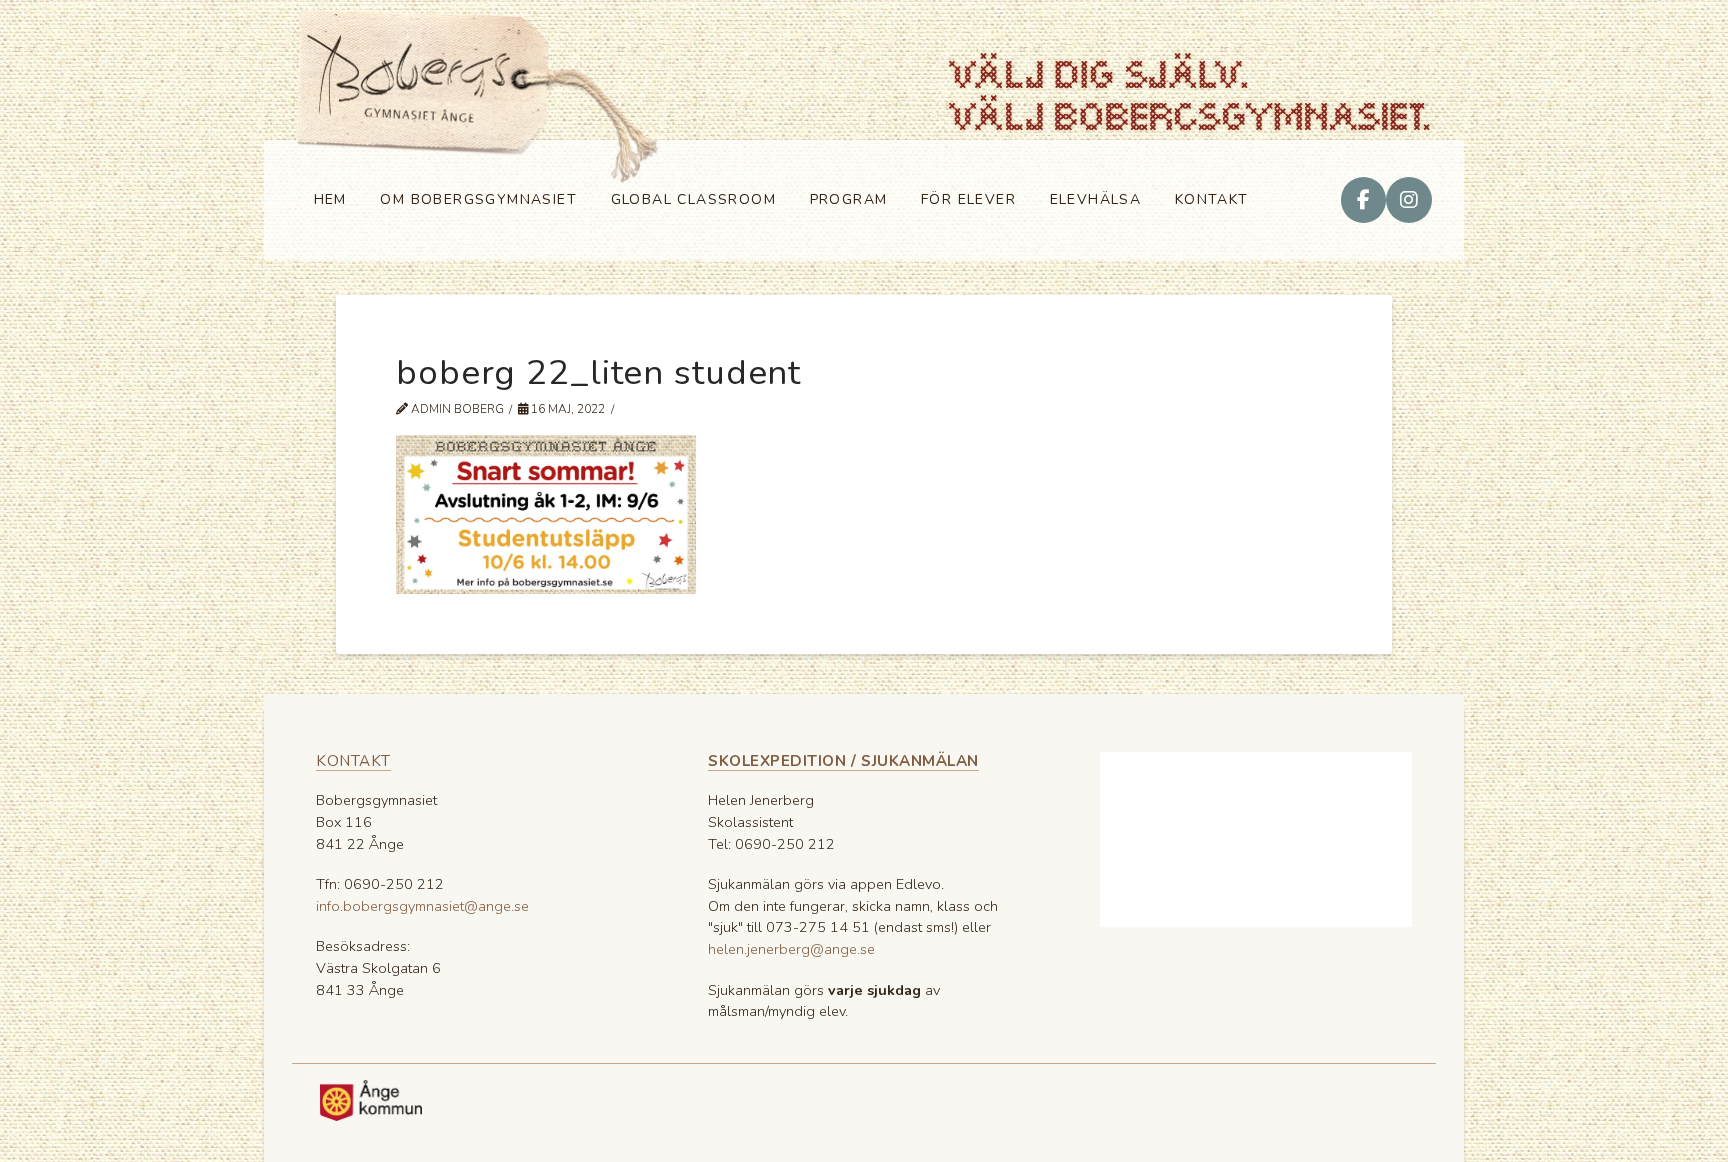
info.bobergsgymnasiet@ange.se (422, 906)
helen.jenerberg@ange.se (791, 949)
